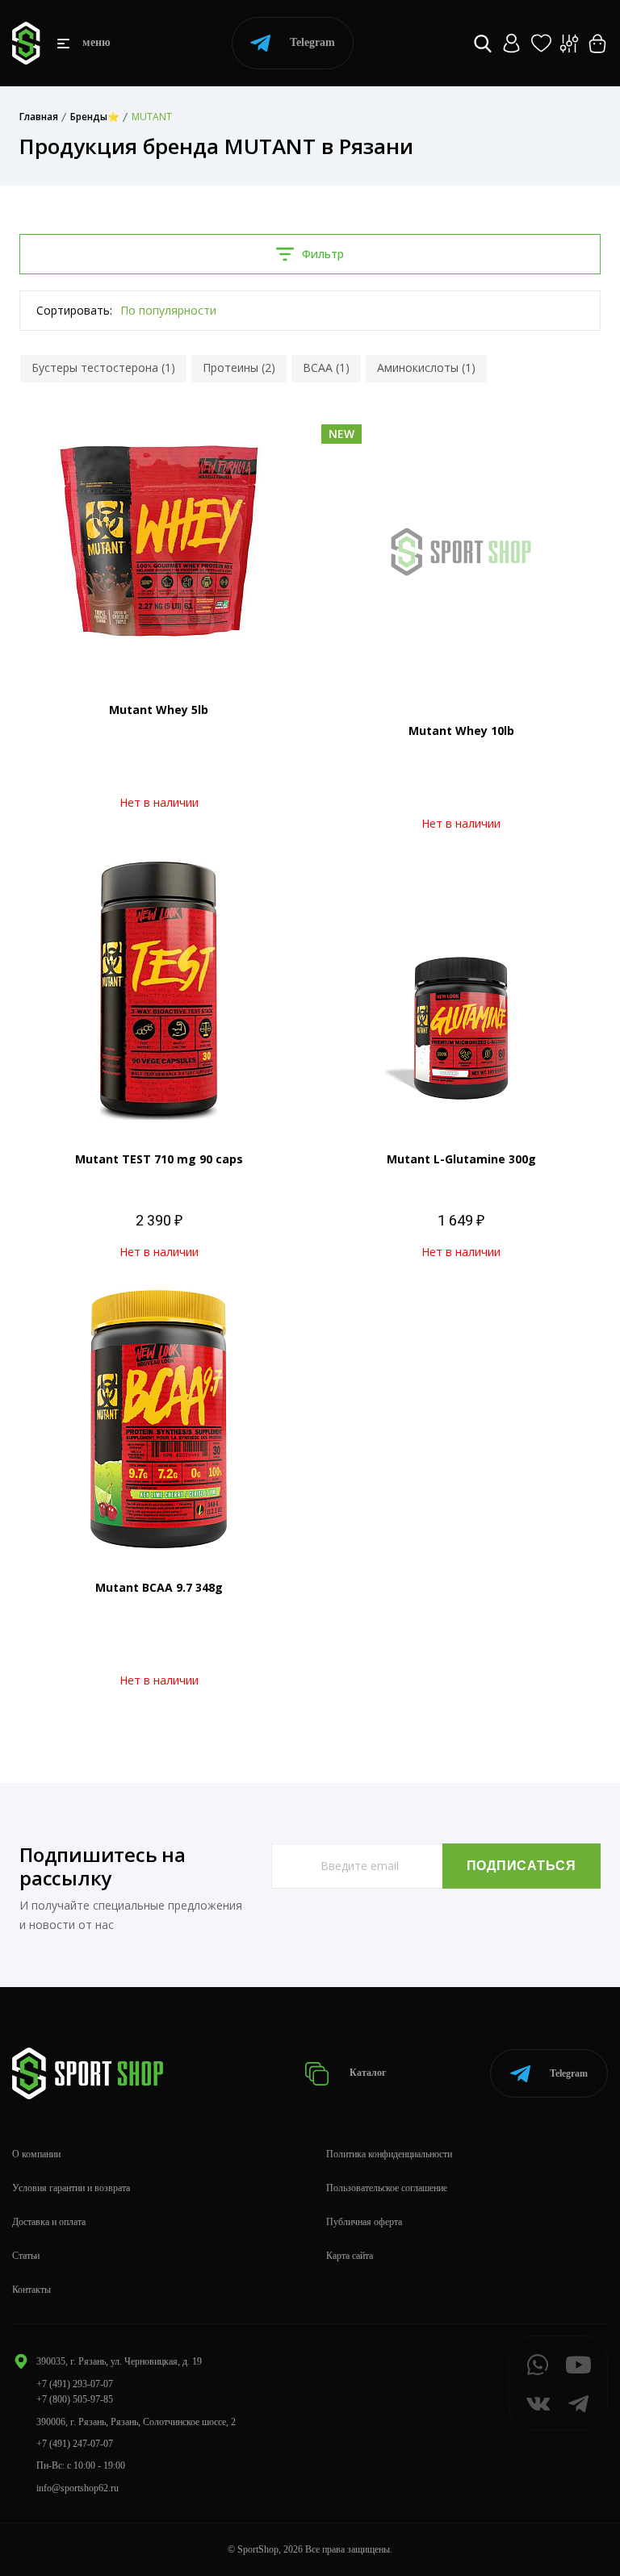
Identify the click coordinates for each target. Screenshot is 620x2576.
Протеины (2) (239, 367)
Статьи (26, 2256)
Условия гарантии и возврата (71, 2188)
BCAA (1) (326, 367)
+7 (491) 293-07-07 (75, 2384)
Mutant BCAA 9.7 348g (159, 1587)
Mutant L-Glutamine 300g (461, 1159)
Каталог (367, 2073)
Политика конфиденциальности (389, 2154)
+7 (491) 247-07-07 (75, 2444)
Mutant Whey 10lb (461, 731)
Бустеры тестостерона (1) (103, 367)
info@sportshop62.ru (77, 2488)
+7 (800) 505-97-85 (75, 2399)
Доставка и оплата (49, 2222)
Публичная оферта (364, 2222)
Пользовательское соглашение (387, 2188)
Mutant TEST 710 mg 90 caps (159, 1159)
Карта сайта (350, 2256)
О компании (36, 2154)
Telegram (312, 42)
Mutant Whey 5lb (159, 710)
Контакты (31, 2290)
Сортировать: (74, 310)
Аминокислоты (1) (426, 367)
